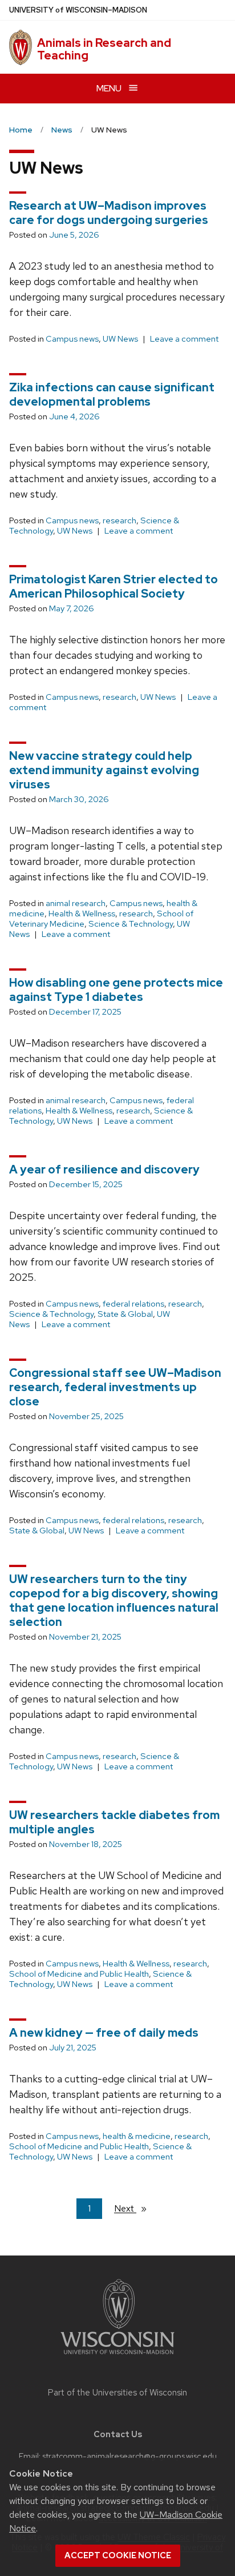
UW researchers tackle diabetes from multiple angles (114, 1822)
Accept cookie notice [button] (118, 2555)
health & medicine (137, 2136)
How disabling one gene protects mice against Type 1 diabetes (116, 990)
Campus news (72, 339)
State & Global (125, 1314)
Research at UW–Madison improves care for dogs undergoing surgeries (109, 213)
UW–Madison (78, 10)
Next (135, 2208)
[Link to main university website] (117, 2356)
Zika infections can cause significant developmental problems (112, 394)
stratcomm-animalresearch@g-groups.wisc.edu (129, 2456)
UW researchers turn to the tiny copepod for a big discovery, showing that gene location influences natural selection (114, 1601)
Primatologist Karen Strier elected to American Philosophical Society (114, 586)
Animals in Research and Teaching (104, 49)
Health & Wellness (82, 914)
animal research (76, 903)
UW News (120, 339)
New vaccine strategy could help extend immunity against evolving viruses (104, 770)
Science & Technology (131, 924)
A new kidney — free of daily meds (104, 2033)
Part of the (117, 2393)
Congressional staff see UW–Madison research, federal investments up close (115, 1387)
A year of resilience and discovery (104, 1169)
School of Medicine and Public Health (79, 1974)
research (119, 520)
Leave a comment (184, 339)
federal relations (133, 1304)
